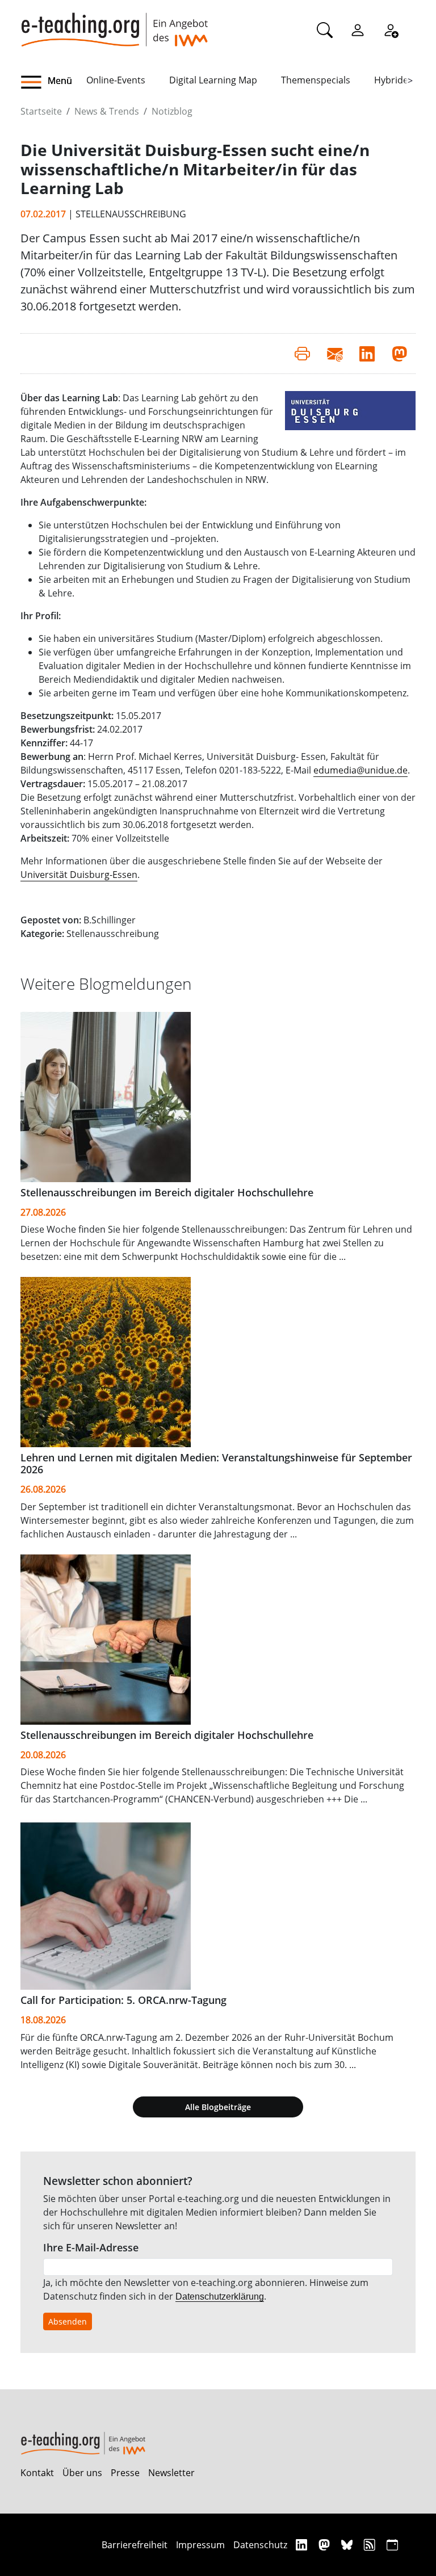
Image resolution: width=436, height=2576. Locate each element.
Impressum (200, 2545)
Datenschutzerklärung (220, 2296)
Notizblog (172, 111)
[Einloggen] (358, 30)
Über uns (82, 2473)
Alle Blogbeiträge (218, 2107)
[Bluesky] (348, 2545)
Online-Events (116, 80)
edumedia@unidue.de (360, 770)
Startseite (41, 111)
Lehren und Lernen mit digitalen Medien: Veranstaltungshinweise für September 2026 (216, 1463)
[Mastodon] (326, 2545)
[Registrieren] (391, 30)
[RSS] (371, 2545)
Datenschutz (260, 2545)
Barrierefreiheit (135, 2545)
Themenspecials (316, 80)
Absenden (68, 2321)
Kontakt (37, 2473)
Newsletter (171, 2473)
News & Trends (107, 111)
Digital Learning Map (213, 80)
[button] (53, 82)
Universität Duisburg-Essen (79, 875)
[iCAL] (392, 2545)
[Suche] (325, 30)
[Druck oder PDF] (302, 354)
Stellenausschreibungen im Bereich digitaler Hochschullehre (167, 1192)
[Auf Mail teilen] (335, 354)
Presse (125, 2473)
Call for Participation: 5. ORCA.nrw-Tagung (123, 2000)
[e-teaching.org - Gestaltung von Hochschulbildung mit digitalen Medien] (114, 23)
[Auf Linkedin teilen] (367, 354)
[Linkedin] (303, 2545)
